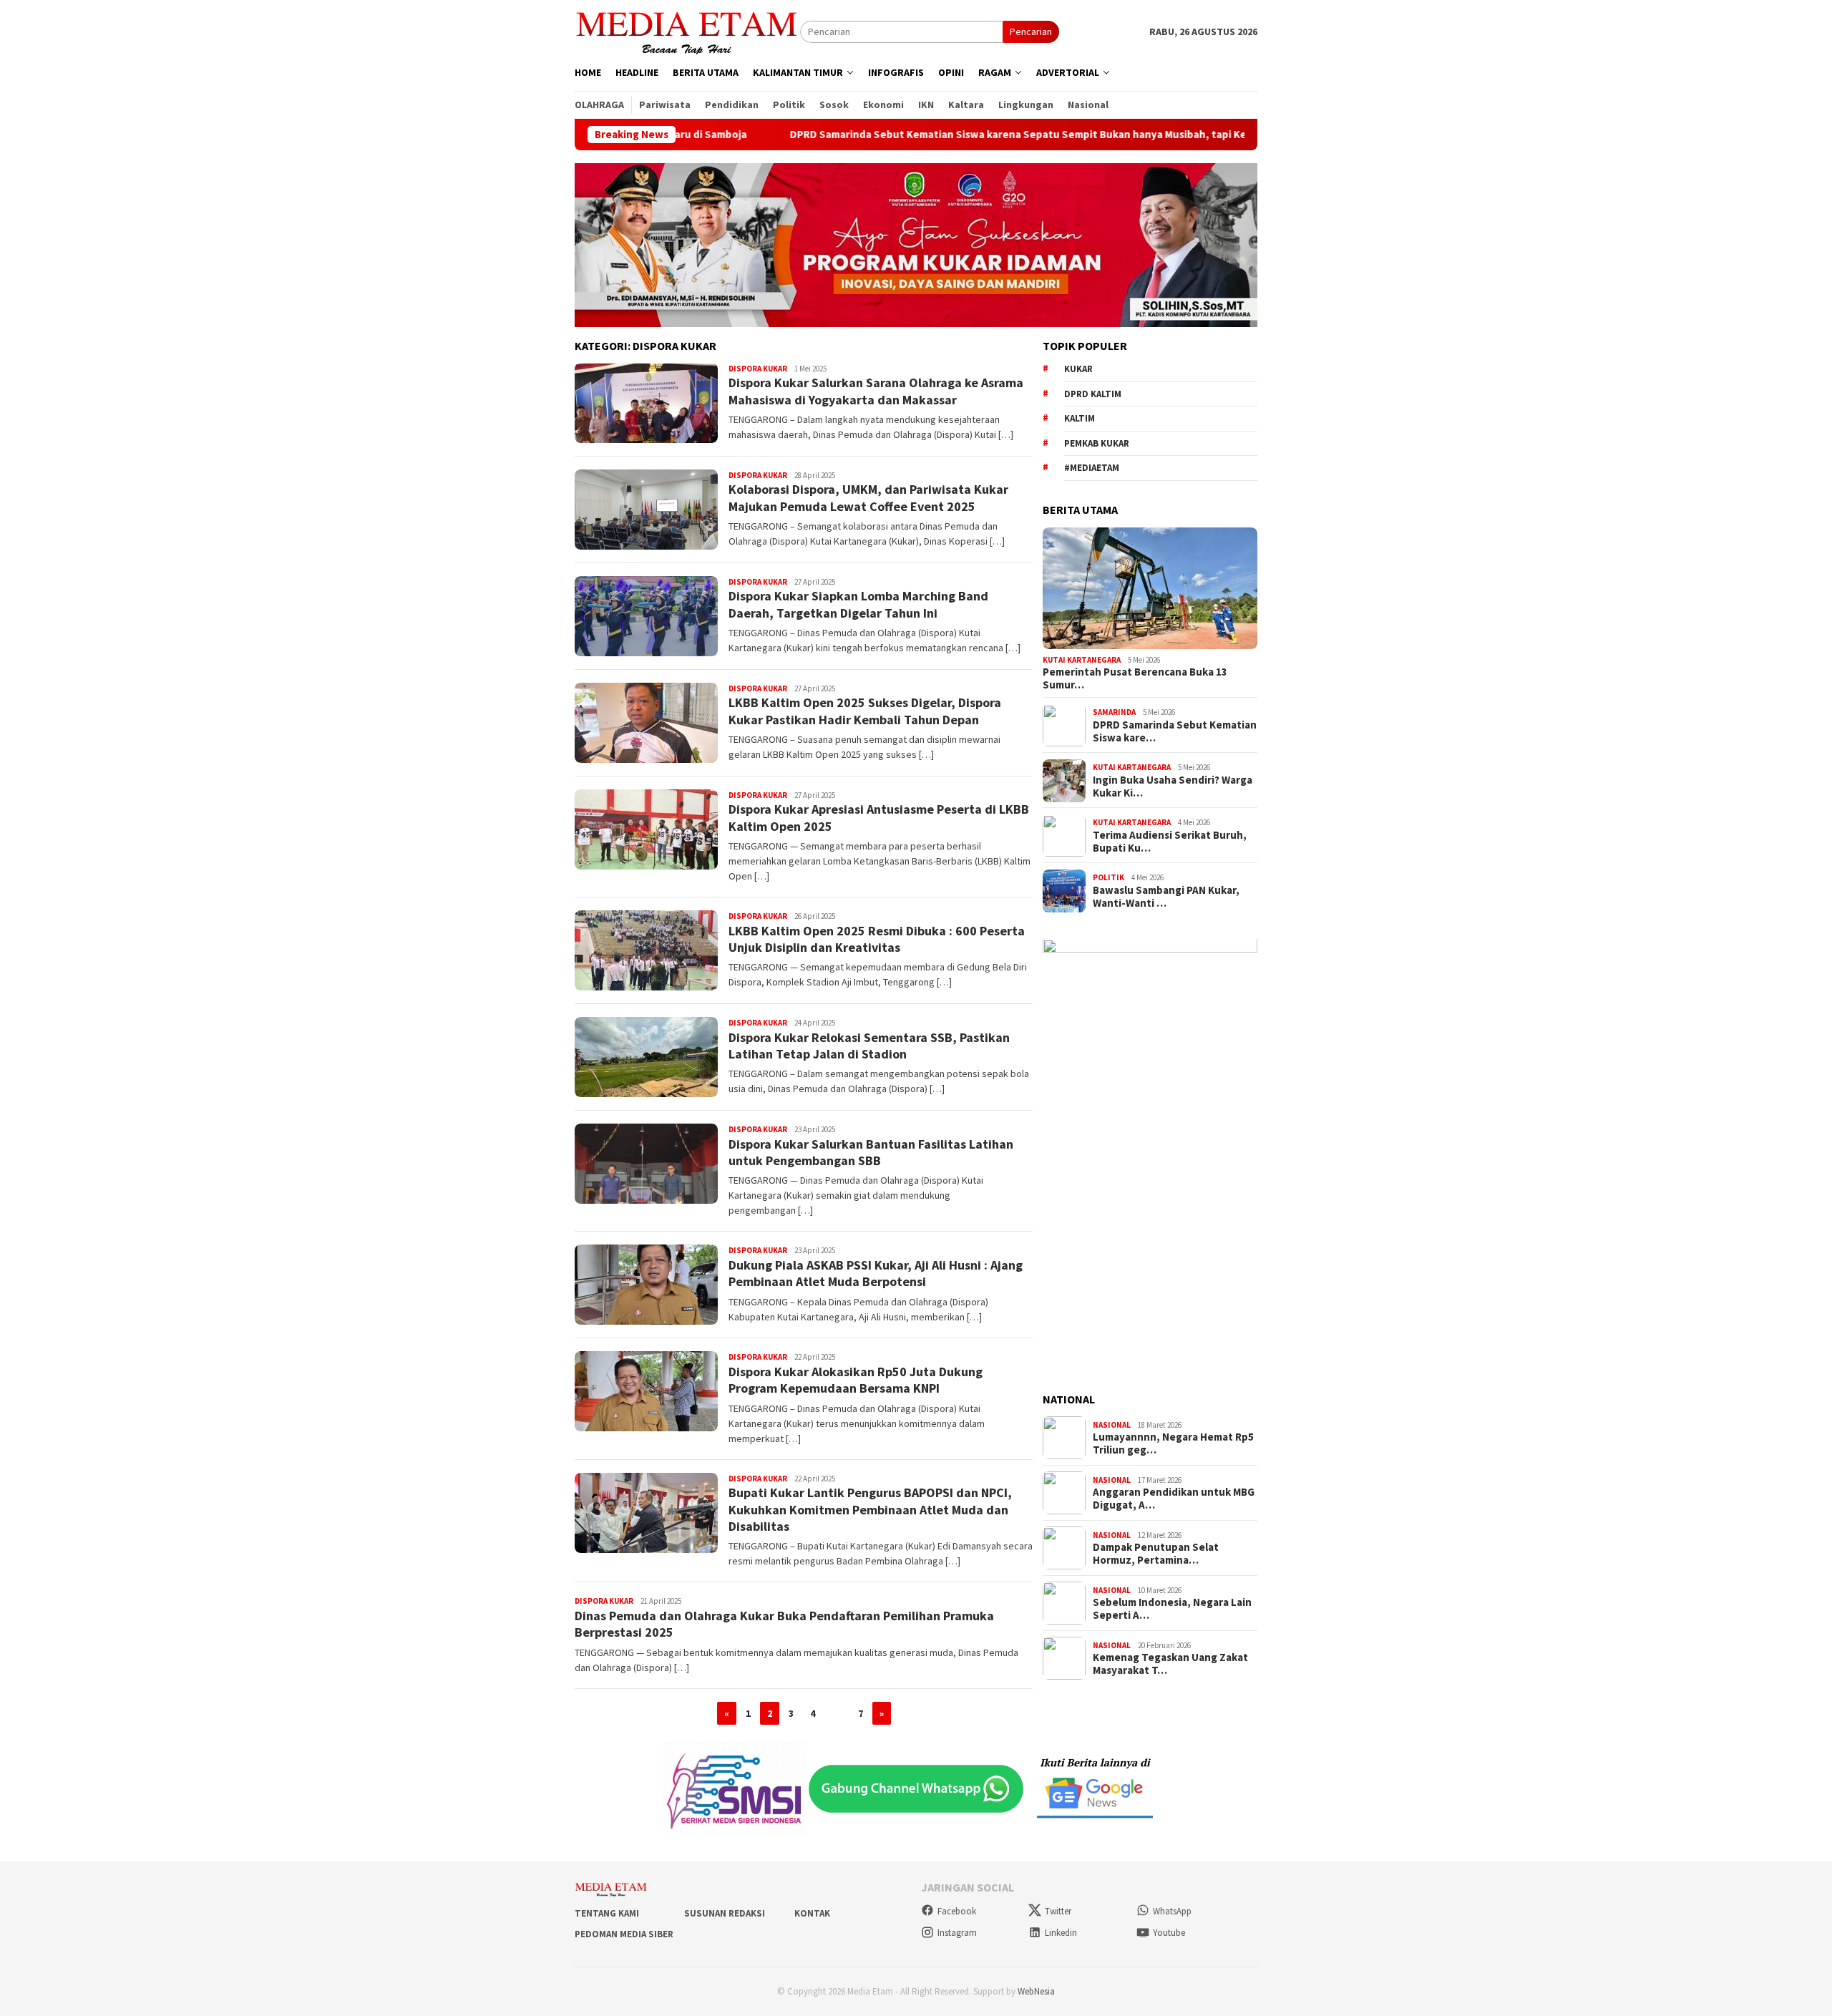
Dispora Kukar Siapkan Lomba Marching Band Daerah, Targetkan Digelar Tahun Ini (858, 604)
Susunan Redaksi (725, 1913)
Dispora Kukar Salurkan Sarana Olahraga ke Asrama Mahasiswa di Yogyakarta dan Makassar (876, 391)
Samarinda (1114, 712)
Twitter (1058, 1911)
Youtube (1169, 1933)
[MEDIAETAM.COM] (687, 31)
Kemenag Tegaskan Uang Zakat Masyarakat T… (1170, 1665)
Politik (1109, 877)
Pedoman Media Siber (624, 1934)
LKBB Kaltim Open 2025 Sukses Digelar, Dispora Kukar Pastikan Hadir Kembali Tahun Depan (865, 711)
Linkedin (1061, 1933)
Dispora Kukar (758, 369)
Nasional (1112, 1425)
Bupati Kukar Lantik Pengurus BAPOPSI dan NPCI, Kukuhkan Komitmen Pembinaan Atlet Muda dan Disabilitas (870, 1509)
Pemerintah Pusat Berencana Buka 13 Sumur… (1135, 679)
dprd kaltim (1093, 394)
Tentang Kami (607, 1913)
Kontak (812, 1913)
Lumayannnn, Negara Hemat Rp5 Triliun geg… (1173, 1444)
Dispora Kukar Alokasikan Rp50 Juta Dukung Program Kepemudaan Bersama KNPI (856, 1380)
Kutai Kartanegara (1082, 660)
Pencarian (1031, 31)
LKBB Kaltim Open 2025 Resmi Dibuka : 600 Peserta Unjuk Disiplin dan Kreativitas (877, 939)
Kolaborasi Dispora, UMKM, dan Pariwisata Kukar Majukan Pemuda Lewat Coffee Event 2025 (868, 497)
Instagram (957, 1933)
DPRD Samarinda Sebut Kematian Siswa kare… (1175, 731)
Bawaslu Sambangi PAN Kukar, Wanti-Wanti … (1166, 897)
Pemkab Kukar (1097, 443)
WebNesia (1036, 1991)
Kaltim (1080, 419)
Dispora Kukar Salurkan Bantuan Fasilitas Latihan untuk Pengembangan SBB (871, 1152)
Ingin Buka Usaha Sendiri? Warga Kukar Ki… (1173, 787)
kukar (1078, 370)
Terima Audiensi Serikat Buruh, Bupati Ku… (1170, 842)
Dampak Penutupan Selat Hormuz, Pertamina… (1156, 1554)
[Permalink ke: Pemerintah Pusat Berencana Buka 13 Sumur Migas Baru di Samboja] (1150, 588)
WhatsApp (1172, 1911)
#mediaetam (1092, 468)
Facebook (957, 1911)
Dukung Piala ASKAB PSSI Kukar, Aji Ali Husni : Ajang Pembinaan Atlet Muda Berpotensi (876, 1273)
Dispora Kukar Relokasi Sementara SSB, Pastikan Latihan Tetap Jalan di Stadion (869, 1046)
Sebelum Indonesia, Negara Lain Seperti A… (1172, 1610)
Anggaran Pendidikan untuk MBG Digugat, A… (1174, 1499)
